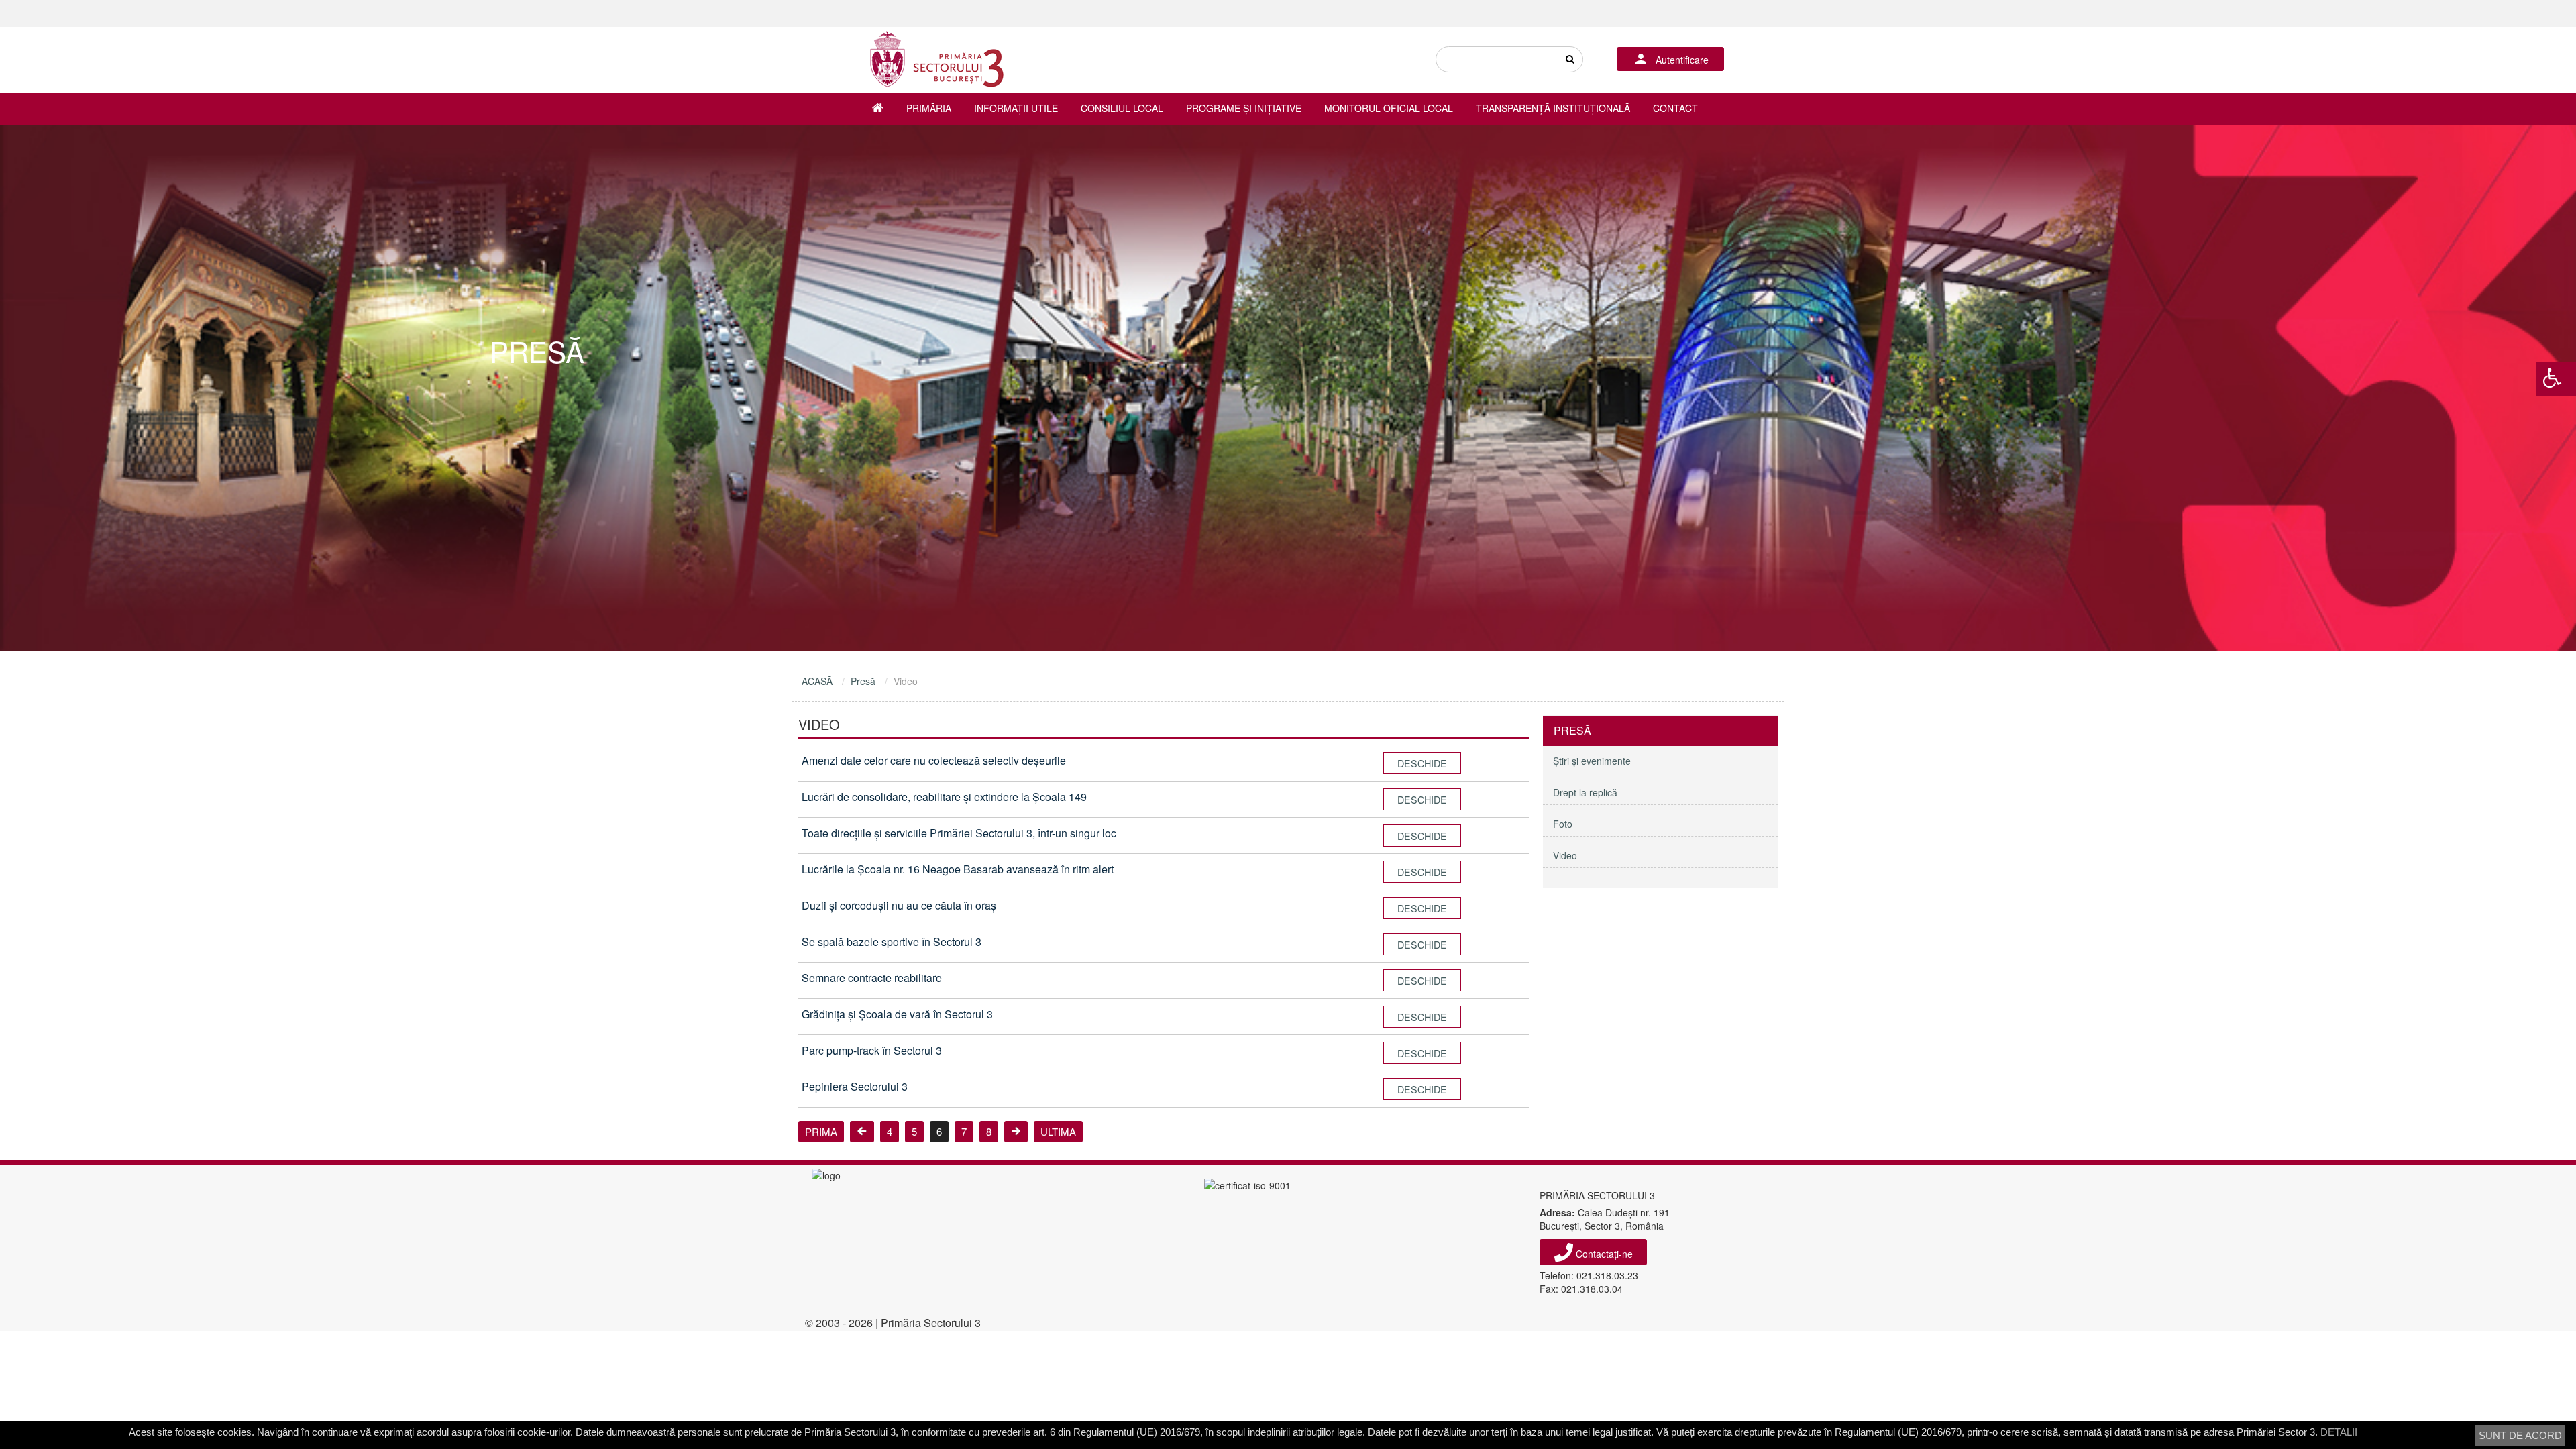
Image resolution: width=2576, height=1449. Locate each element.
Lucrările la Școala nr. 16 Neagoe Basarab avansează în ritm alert (958, 869)
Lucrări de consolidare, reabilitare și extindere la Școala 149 (944, 797)
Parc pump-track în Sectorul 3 (872, 1050)
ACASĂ (817, 681)
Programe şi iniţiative (1244, 108)
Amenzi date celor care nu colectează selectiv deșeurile (934, 760)
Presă (863, 681)
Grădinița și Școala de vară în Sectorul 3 (897, 1014)
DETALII (2339, 1432)
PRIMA (821, 1131)
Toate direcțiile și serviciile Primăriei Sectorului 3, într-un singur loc (959, 833)
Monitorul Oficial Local (1389, 108)
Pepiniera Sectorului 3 (855, 1086)
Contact (1675, 108)
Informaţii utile (1016, 108)
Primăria (929, 108)
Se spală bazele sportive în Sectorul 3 (892, 942)
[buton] (1570, 59)
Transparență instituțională (1553, 108)
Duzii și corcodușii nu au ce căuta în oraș (899, 905)
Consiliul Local (1122, 108)
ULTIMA (1058, 1131)
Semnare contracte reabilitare (872, 978)
